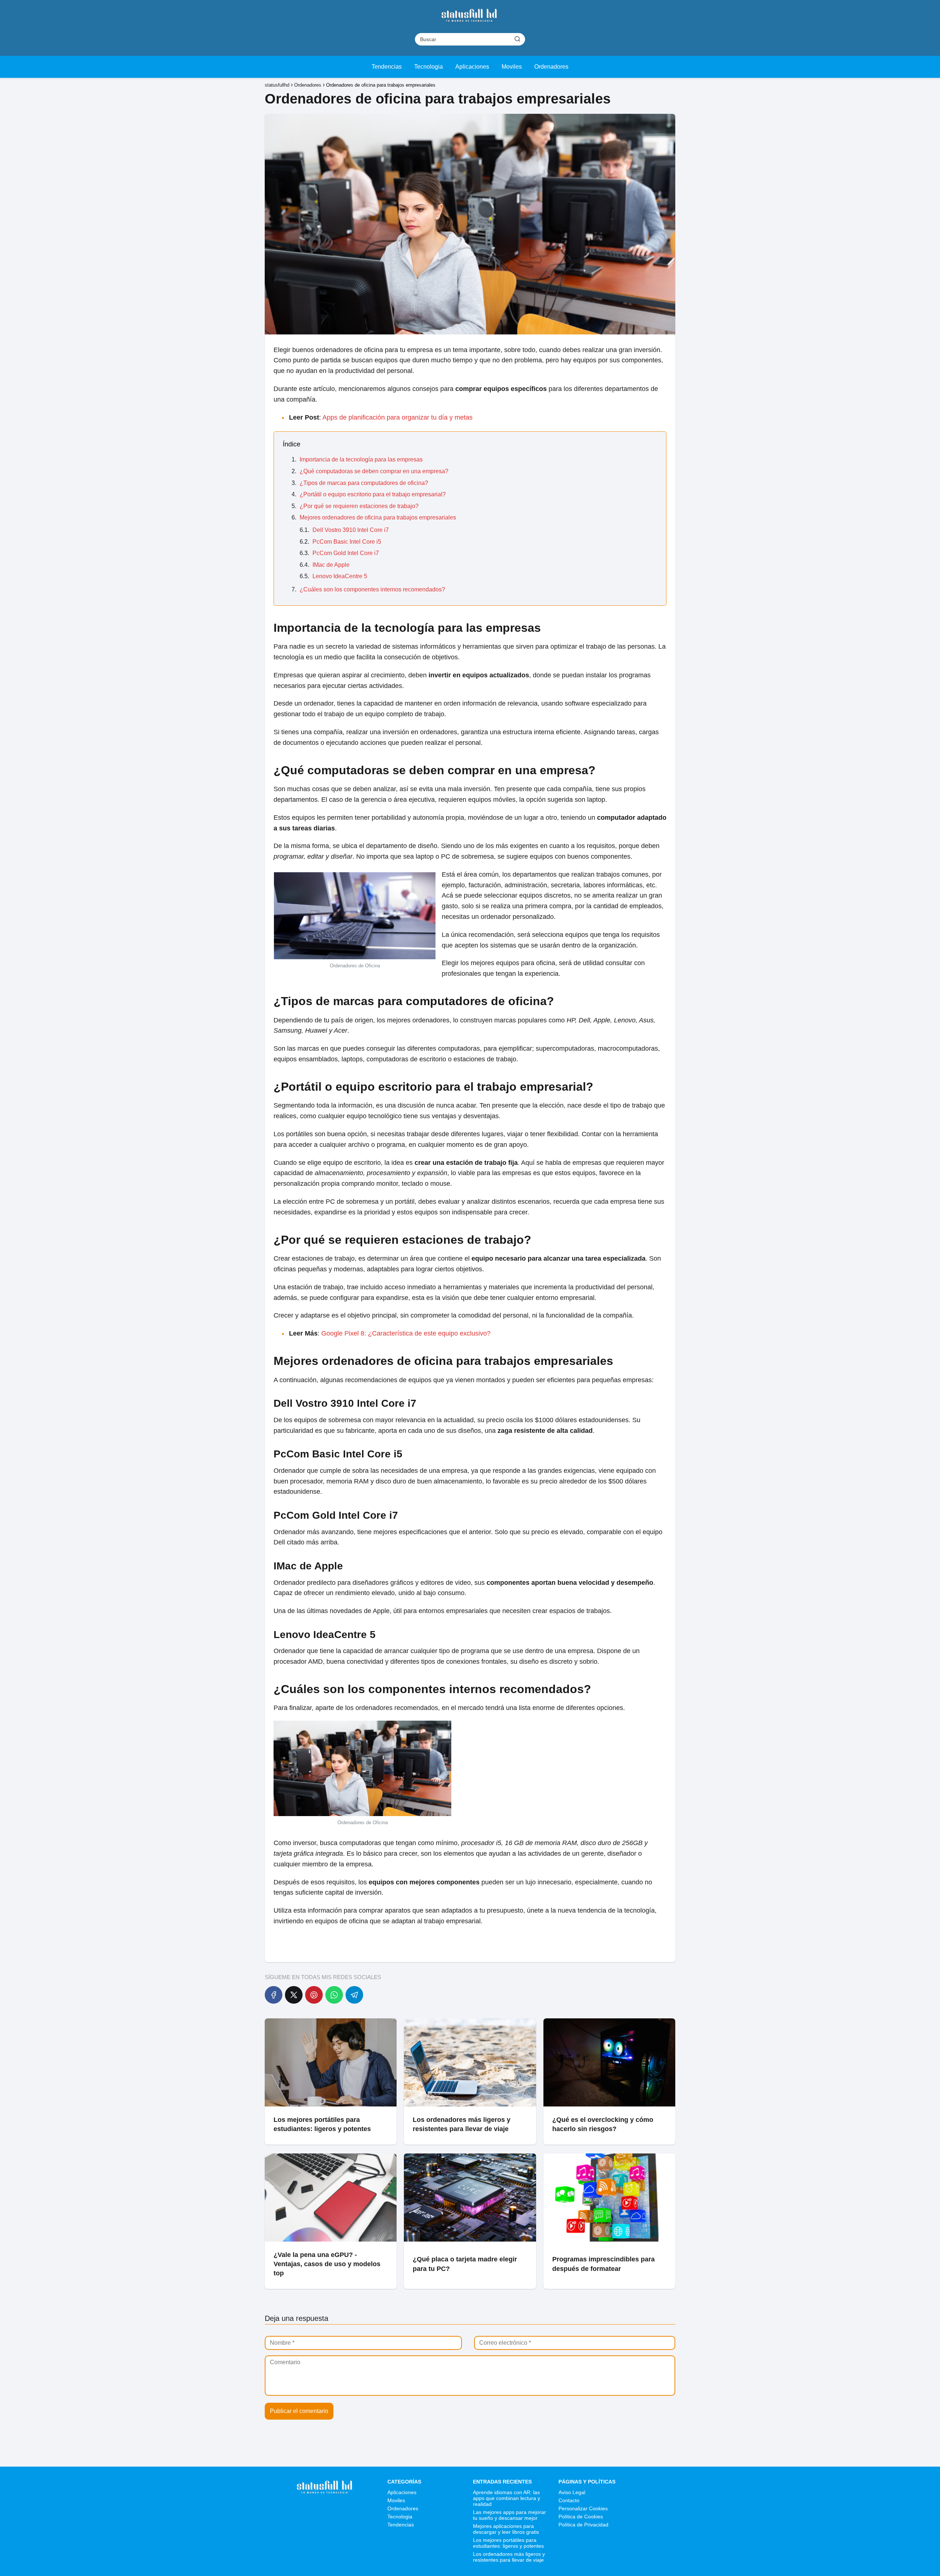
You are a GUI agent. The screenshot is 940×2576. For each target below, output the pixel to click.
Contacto (569, 2500)
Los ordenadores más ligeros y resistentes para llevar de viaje (509, 2557)
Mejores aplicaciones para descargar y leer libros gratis (506, 2529)
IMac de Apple (331, 565)
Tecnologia (429, 67)
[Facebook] (274, 1995)
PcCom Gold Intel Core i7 (346, 553)
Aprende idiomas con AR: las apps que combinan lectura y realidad (507, 2498)
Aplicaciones (472, 67)
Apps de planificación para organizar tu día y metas (397, 417)
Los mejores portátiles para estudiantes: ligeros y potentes (508, 2543)
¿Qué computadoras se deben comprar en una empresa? (374, 471)
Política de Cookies (581, 2517)
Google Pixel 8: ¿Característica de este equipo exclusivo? (406, 1333)
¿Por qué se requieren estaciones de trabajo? (359, 506)
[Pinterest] (314, 1995)
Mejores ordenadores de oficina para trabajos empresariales (378, 517)
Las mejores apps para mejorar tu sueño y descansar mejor (509, 2515)
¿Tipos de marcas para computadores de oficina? (364, 483)
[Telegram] (354, 1995)
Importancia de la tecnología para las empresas (361, 459)
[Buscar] (517, 39)
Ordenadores (551, 67)
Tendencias (387, 67)
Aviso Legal (572, 2492)
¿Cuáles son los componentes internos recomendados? (372, 589)
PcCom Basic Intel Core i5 (347, 542)
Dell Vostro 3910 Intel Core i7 (351, 530)
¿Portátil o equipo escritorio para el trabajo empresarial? (373, 494)
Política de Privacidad (583, 2525)
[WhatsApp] (334, 1995)
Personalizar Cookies (583, 2508)
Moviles (512, 67)
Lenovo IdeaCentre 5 (340, 576)
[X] (294, 1995)
